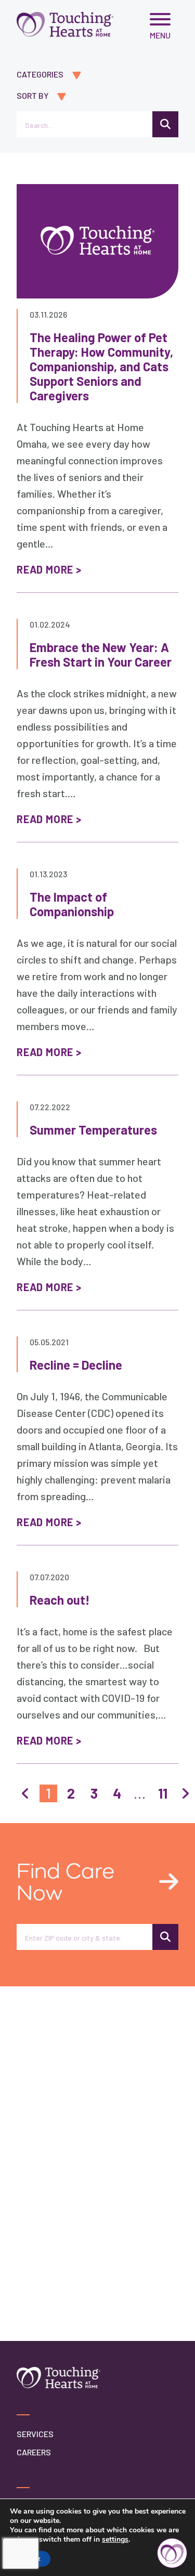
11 (163, 1793)
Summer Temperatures (93, 1130)
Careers (34, 2452)
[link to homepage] (65, 24)
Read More (45, 569)
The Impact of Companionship (72, 904)
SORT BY (32, 95)
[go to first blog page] (25, 1793)
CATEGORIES (40, 74)
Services (35, 2434)
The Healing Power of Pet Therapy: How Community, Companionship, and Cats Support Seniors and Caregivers (101, 366)
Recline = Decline (76, 1365)
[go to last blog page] (186, 1793)
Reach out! (60, 1600)
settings (115, 2540)
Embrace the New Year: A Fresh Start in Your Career (101, 654)
